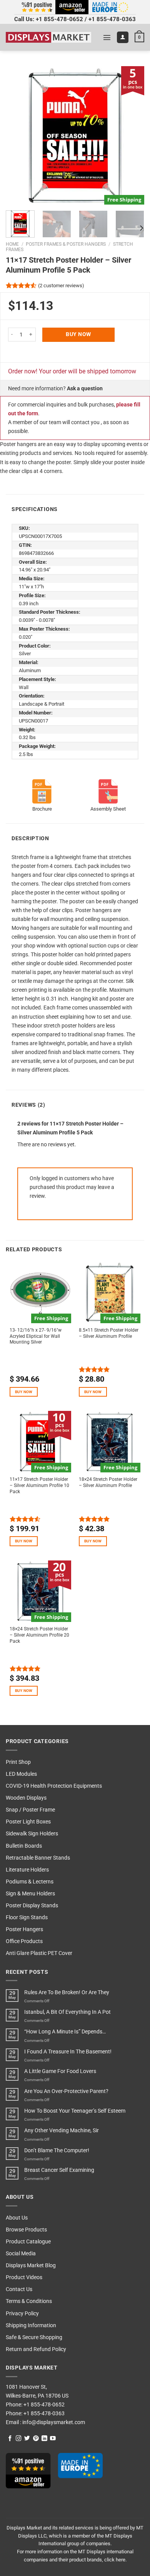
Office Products (24, 1941)
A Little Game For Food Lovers (60, 2071)
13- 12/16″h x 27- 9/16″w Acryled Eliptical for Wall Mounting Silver (36, 1336)
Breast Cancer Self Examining (59, 2170)
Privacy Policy (22, 2314)
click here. (115, 2560)
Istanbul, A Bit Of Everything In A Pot (67, 2012)
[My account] (123, 37)
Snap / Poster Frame (30, 1810)
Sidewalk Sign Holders (32, 1834)
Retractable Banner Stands (38, 1858)
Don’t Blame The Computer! (57, 2151)
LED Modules (21, 1774)
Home (12, 244)
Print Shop (18, 1762)
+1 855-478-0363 (112, 19)
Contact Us (19, 2289)
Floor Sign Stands (27, 1917)
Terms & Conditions (29, 2301)
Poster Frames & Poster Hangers (66, 244)
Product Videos (24, 2277)
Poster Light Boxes (28, 1822)
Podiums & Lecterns (30, 1882)
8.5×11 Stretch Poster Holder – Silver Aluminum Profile (109, 1333)
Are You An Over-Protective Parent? (66, 2091)
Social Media (21, 2254)
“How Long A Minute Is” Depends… (65, 2032)
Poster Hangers (24, 1929)
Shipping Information (31, 2325)
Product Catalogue (28, 2242)
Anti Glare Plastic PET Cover (39, 1953)
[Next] (132, 135)
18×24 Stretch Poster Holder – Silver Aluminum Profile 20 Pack (39, 1635)
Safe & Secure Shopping (34, 2337)
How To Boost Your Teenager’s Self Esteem (75, 2111)
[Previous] (18, 135)
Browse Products (26, 2230)
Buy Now (78, 334)
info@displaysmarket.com (53, 2422)
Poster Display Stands (32, 1906)
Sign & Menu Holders (30, 1894)
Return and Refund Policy (36, 2349)
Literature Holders (27, 1870)
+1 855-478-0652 (59, 19)
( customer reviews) (61, 285)
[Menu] (107, 37)
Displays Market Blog (31, 2265)
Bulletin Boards (24, 1846)
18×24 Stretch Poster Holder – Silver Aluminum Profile (108, 1482)
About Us (17, 2218)
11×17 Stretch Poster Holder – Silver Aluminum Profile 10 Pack (39, 1485)
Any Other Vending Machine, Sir (62, 2131)
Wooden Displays (26, 1798)
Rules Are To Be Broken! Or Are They (67, 1992)
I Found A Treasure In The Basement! (68, 2052)
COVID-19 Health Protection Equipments (54, 1786)
